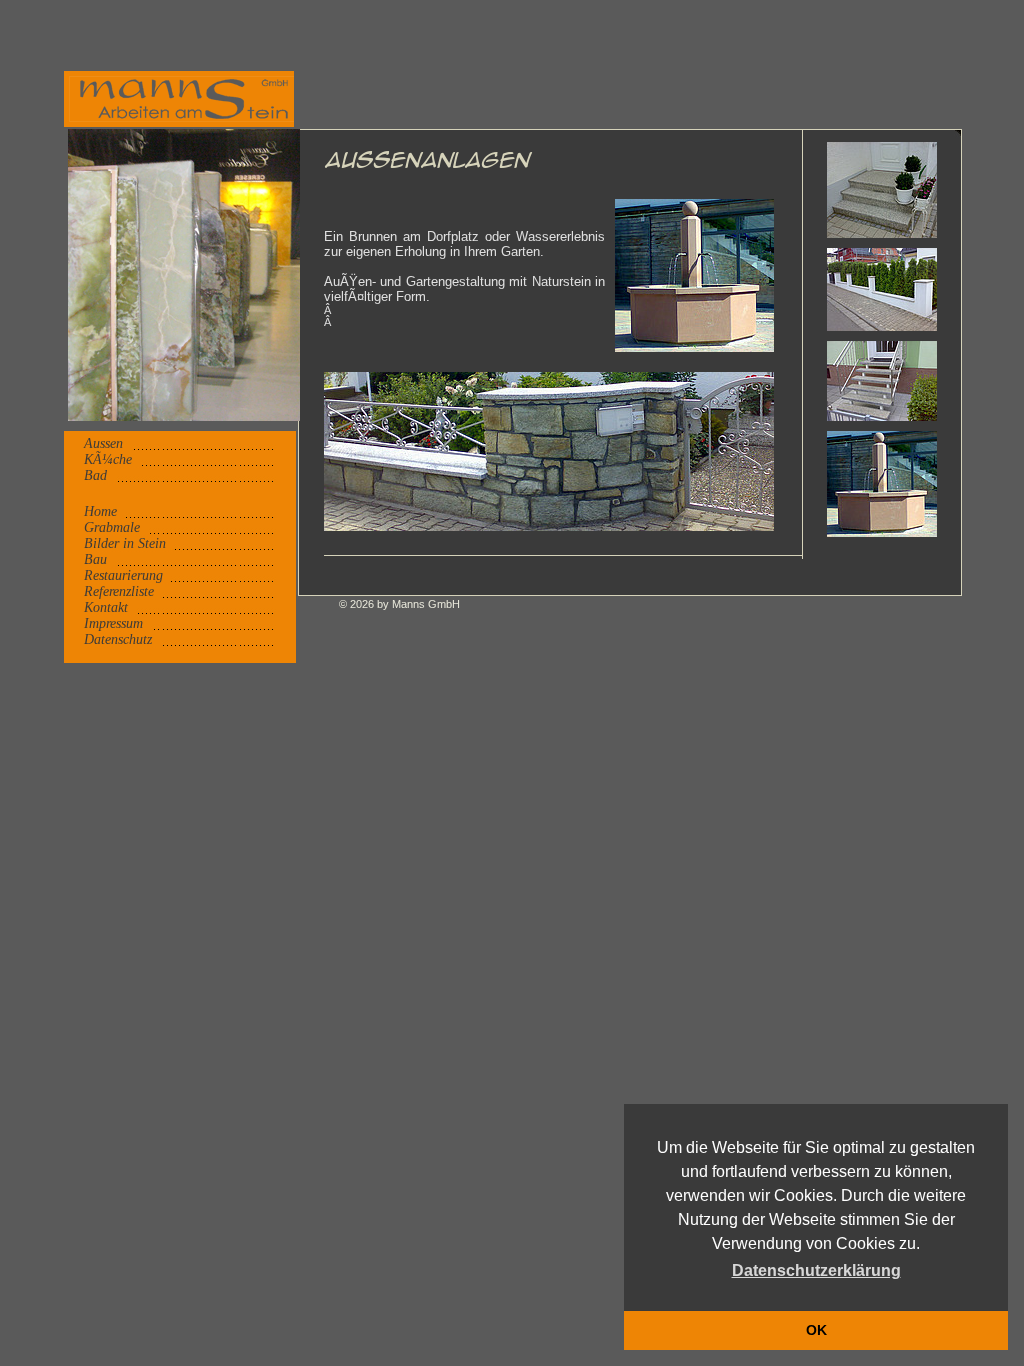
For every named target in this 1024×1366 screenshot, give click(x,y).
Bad (95, 475)
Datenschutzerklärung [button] (816, 1270)
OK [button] (816, 1330)
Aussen (103, 443)
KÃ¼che (108, 459)
